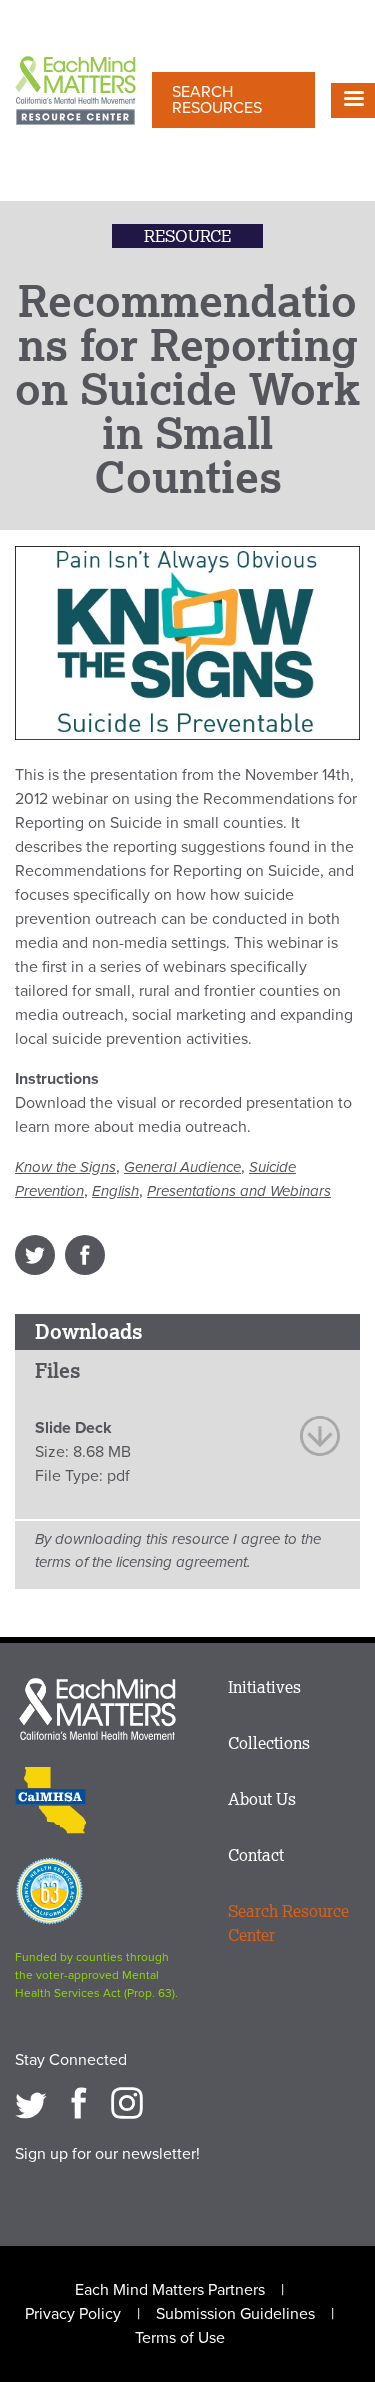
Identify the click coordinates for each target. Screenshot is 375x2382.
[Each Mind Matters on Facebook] (79, 2103)
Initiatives (264, 1687)
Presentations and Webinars (239, 1191)
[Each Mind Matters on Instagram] (127, 2103)
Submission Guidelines (235, 2314)
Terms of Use (180, 2338)
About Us (262, 1799)
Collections (269, 1743)
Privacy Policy (73, 2314)
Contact (256, 1855)
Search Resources (217, 100)
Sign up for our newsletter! (107, 2154)
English (115, 1191)
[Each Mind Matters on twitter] (31, 2103)
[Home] (75, 92)
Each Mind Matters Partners (170, 2290)
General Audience (182, 1167)
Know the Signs (65, 1167)
